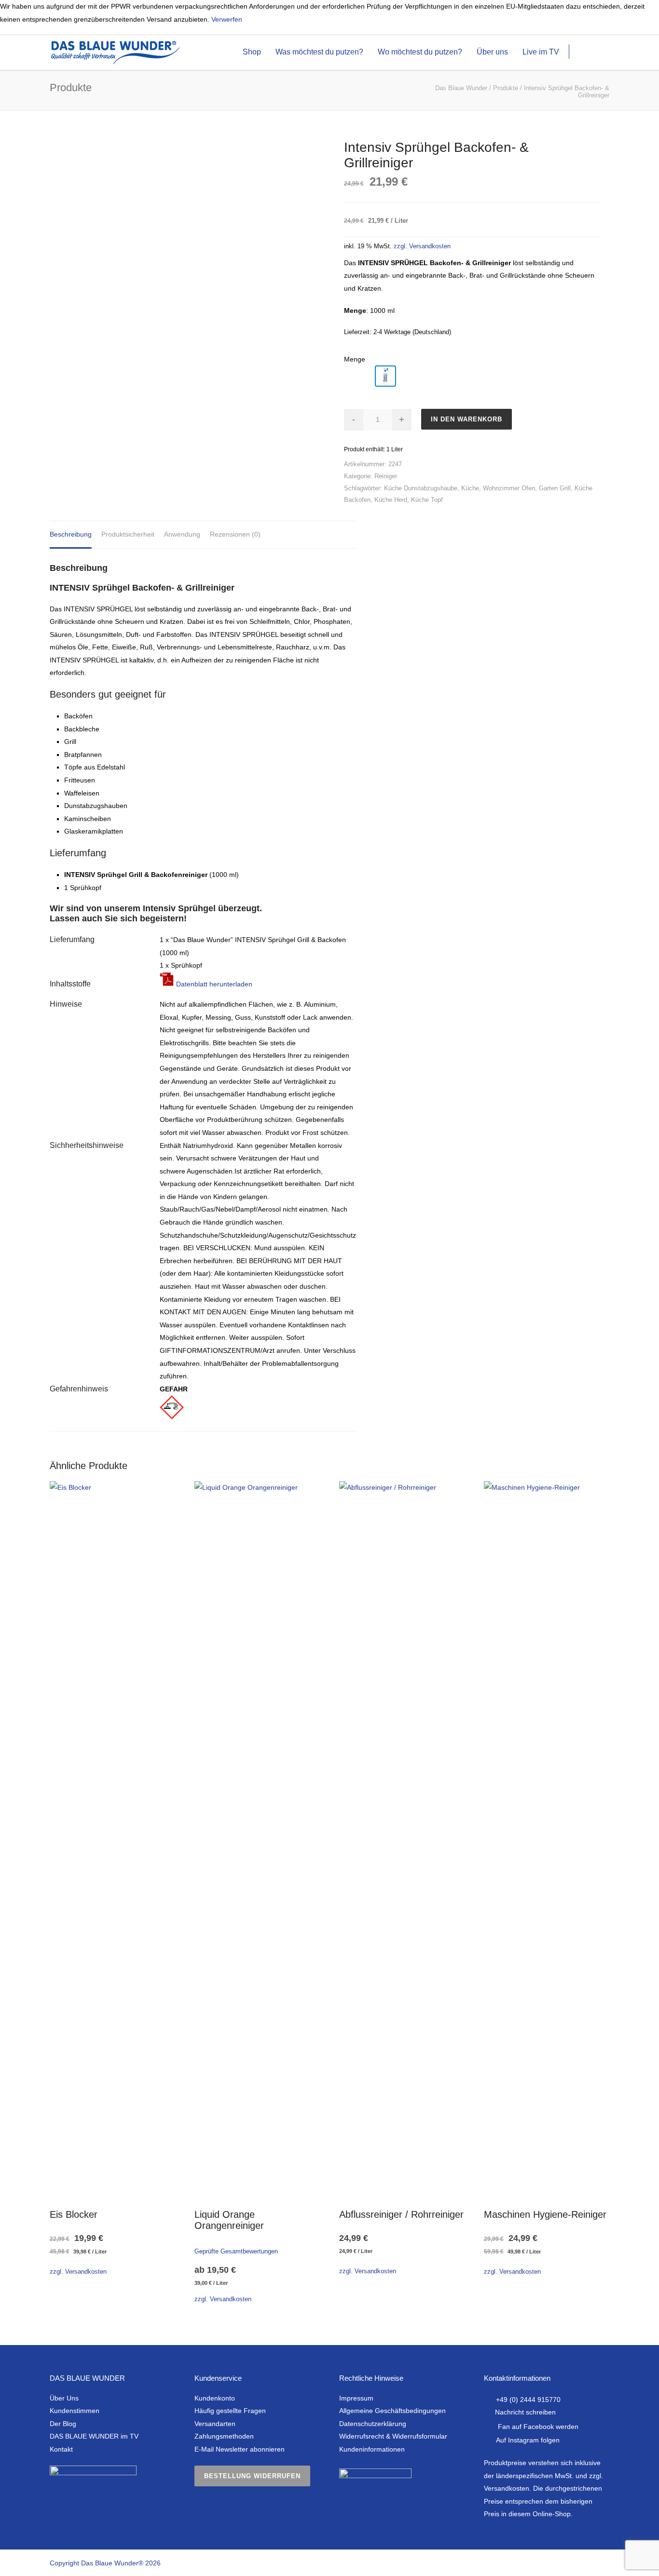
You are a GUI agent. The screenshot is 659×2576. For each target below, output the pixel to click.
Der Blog (63, 2424)
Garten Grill (555, 488)
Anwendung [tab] (182, 534)
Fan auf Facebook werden (538, 2427)
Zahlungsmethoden (224, 2436)
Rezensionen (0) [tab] (235, 534)
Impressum (356, 2398)
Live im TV (541, 52)
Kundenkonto (215, 2398)
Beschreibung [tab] (71, 534)
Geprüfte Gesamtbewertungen (236, 2252)
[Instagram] (561, 2563)
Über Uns (64, 2398)
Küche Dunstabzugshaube (421, 488)
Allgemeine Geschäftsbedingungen (392, 2411)
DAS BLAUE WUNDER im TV (94, 2436)
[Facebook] (542, 2563)
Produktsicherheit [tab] (128, 534)
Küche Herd (391, 500)
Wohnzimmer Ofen (509, 488)
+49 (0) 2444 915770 (528, 2400)
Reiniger (386, 476)
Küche (470, 488)
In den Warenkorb (467, 419)
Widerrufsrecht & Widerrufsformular (393, 2436)
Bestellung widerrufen (252, 2476)
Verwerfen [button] (227, 19)
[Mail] (600, 2563)
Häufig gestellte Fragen (230, 2411)
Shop (252, 52)
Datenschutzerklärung (373, 2424)
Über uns (492, 52)
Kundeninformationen (372, 2449)
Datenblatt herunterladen (213, 984)
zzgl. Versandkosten (422, 246)
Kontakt (61, 2449)
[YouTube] (580, 2563)
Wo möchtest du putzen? (420, 52)
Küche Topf (427, 500)
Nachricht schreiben (525, 2412)
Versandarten (215, 2424)
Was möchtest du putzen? (319, 52)
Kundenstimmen (75, 2411)
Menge (355, 359)
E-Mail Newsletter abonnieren (240, 2449)
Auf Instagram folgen (528, 2440)
